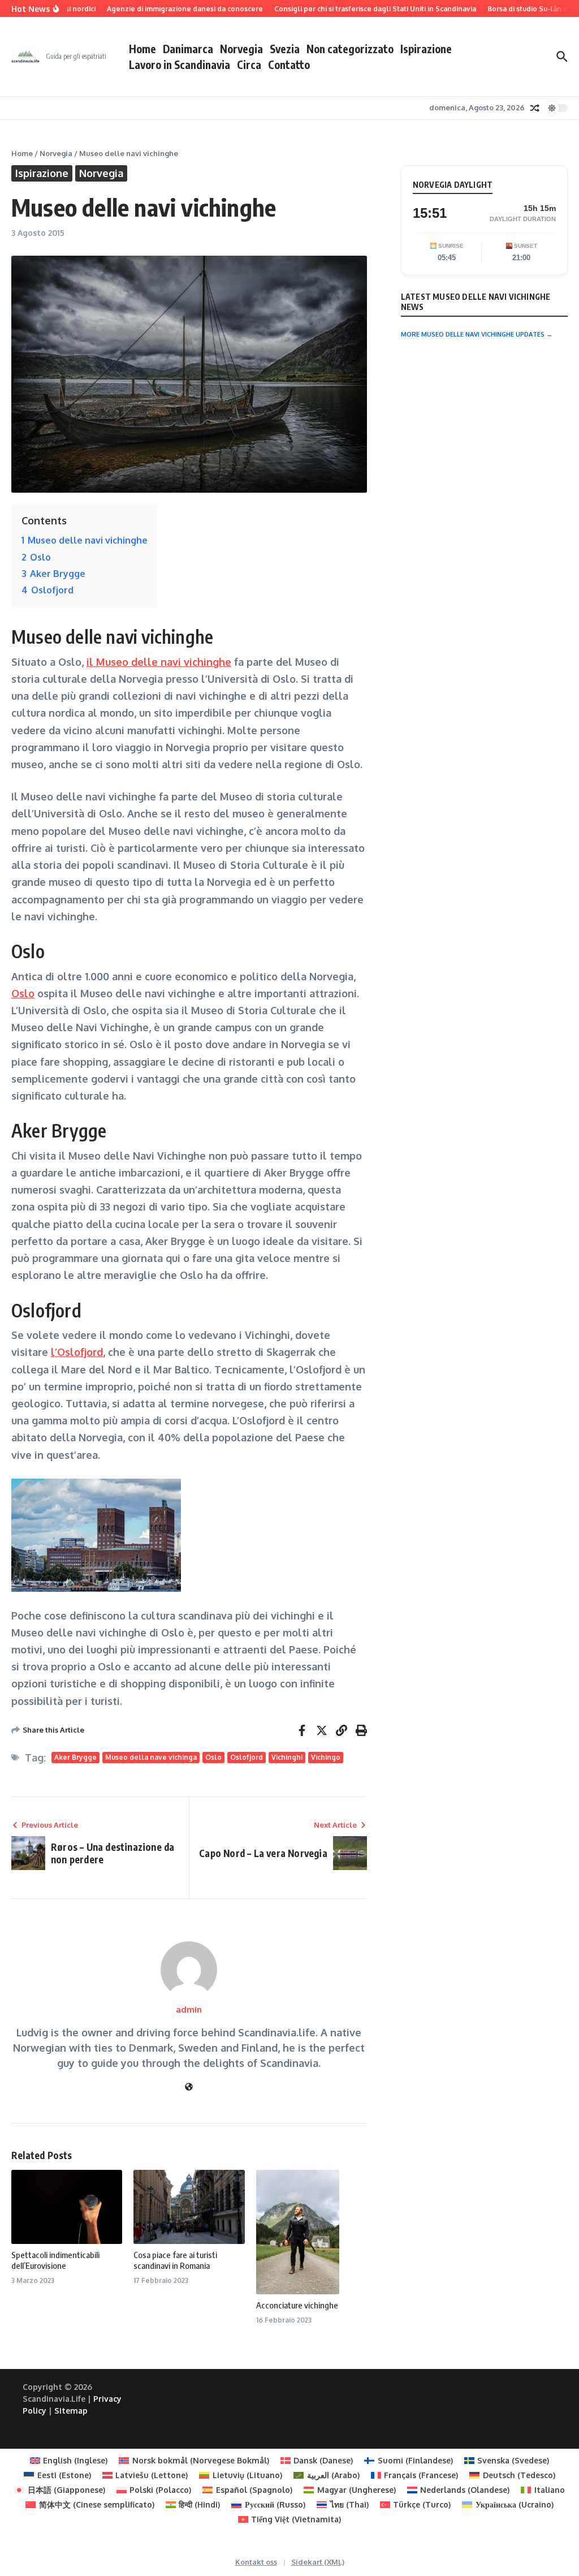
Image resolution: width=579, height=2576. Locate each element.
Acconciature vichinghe (297, 2305)
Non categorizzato (350, 49)
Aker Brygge (75, 1757)
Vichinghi (287, 1757)
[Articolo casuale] (535, 108)
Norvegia (241, 49)
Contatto (289, 64)
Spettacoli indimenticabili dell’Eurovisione (55, 2260)
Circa (249, 64)
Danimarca (188, 49)
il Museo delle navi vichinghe (159, 662)
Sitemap (71, 2411)
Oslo (23, 993)
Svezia (285, 49)
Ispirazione (426, 49)
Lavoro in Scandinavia (180, 64)
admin (189, 2009)
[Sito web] (189, 2087)
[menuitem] (69, 2461)
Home (142, 49)
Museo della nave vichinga (151, 1757)
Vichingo (326, 1757)
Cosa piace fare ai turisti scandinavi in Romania (175, 2260)
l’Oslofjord (77, 1352)
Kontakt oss (256, 2562)
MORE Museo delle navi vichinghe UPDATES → (477, 334)
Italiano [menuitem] (550, 2490)
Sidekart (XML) (318, 2562)
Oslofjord (247, 1757)
